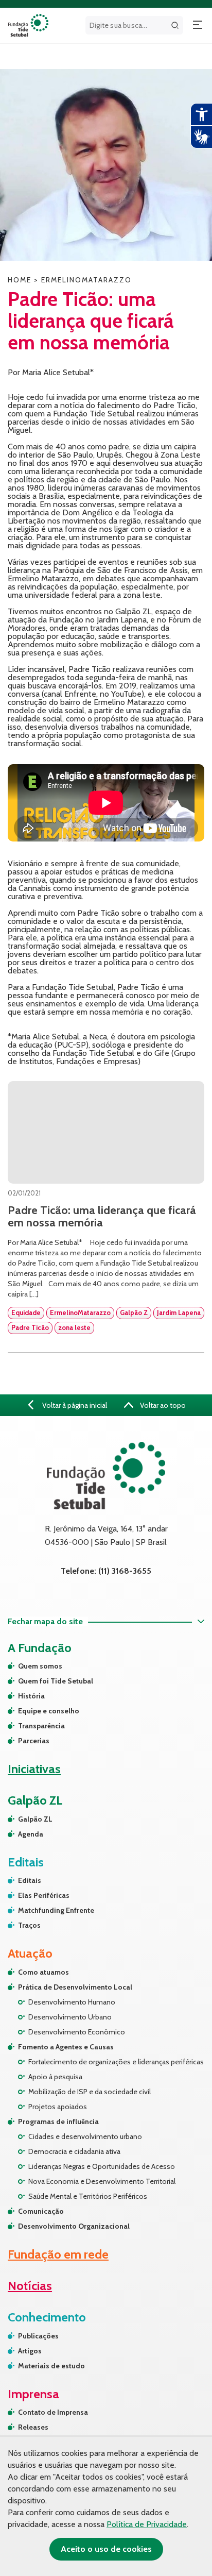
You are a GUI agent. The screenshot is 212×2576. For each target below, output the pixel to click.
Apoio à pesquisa (55, 2077)
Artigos (30, 2351)
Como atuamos (43, 1972)
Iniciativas (34, 1769)
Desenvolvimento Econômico (77, 2032)
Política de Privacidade (147, 2524)
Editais (30, 1880)
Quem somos (40, 1666)
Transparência (41, 1726)
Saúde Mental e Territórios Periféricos (88, 2196)
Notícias (30, 2286)
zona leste (74, 1327)
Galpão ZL (35, 1819)
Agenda (31, 1834)
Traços (29, 1925)
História (31, 1696)
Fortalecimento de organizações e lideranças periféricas (116, 2062)
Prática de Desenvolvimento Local (75, 1987)
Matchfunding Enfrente (56, 1910)
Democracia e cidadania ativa (74, 2151)
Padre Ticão (30, 1327)
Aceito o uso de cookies (106, 2549)
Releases (33, 2427)
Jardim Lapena (179, 1312)
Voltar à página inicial (74, 1405)
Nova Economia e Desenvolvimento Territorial (102, 2181)
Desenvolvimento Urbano (70, 2017)
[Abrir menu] (198, 25)
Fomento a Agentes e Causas (66, 2047)
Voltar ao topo (162, 1405)
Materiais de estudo (51, 2366)
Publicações (38, 2336)
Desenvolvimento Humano (72, 2002)
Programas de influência (58, 2122)
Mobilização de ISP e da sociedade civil (90, 2092)
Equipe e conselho (49, 1711)
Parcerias (34, 1741)
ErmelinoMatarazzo (80, 1312)
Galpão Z (134, 1312)
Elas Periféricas (44, 1895)
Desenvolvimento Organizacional (74, 2226)
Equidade (26, 1312)
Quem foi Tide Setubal (56, 1681)
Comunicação (41, 2211)
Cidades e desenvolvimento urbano (85, 2136)
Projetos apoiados (58, 2107)
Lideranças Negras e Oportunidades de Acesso (102, 2166)
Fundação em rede (58, 2254)
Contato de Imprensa (53, 2412)
